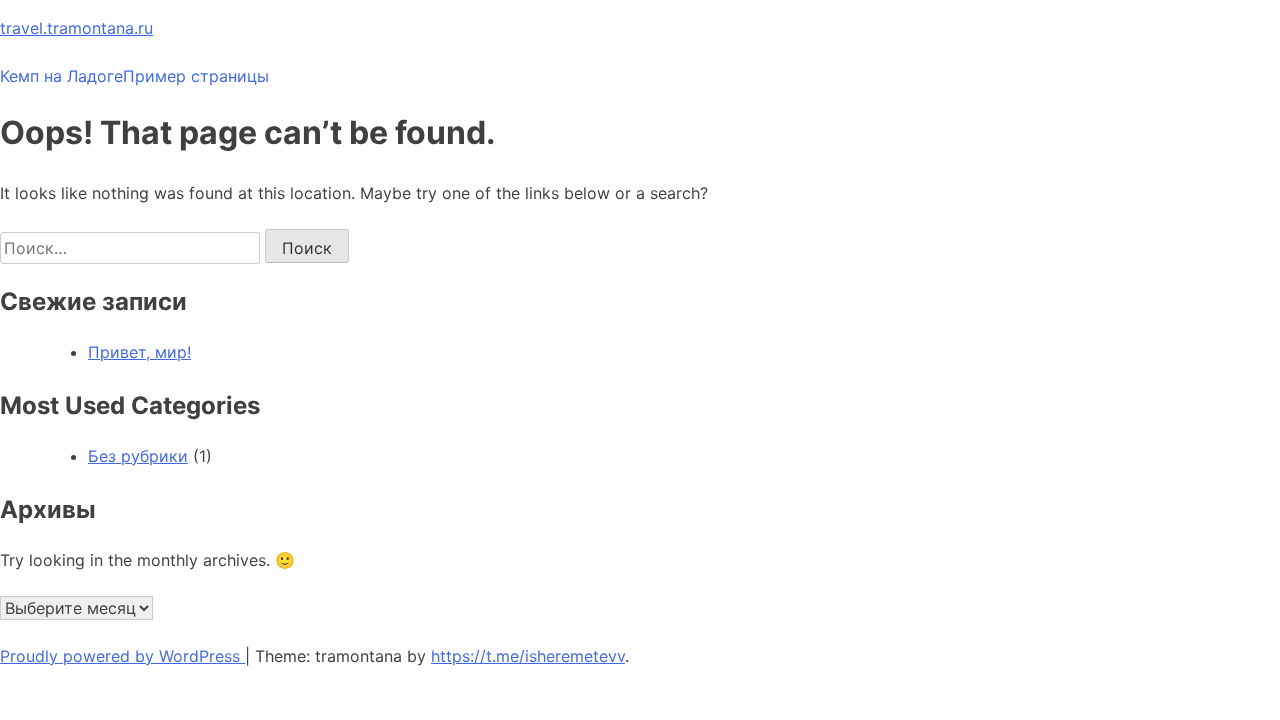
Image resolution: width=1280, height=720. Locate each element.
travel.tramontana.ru (76, 28)
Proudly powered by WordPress (122, 656)
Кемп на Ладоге (61, 76)
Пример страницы (196, 76)
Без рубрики (138, 456)
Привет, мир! (139, 352)
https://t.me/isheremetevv (528, 656)
